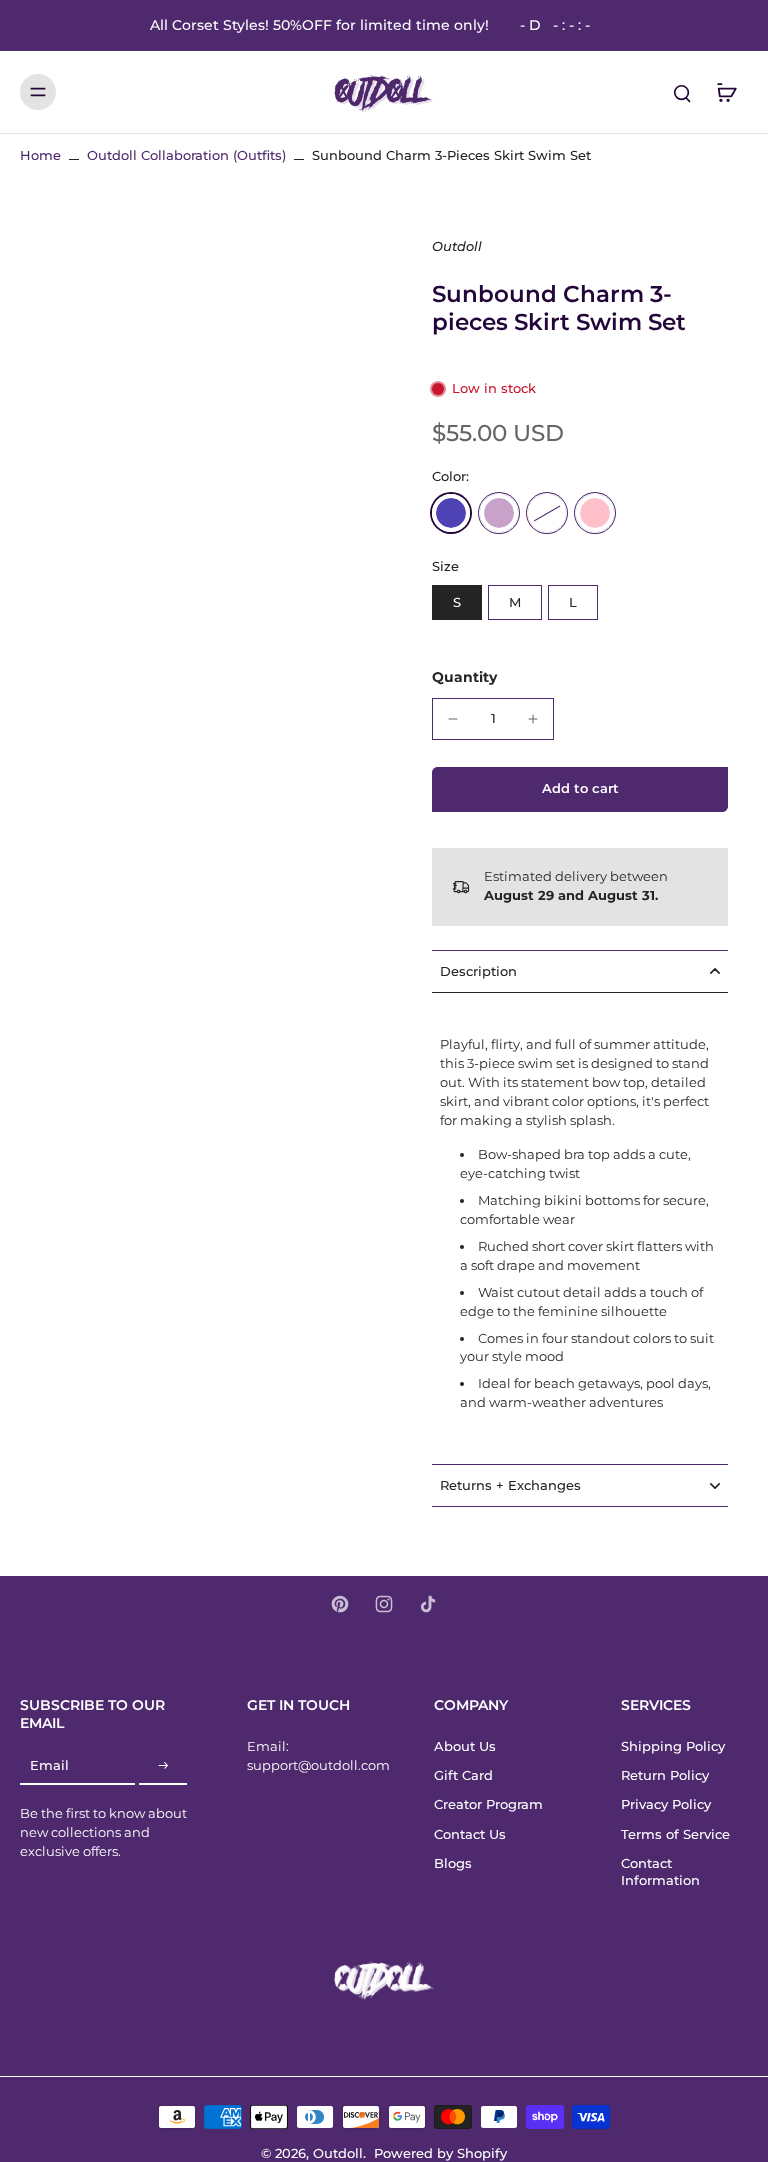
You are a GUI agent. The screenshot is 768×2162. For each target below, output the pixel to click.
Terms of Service (675, 1834)
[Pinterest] (340, 1604)
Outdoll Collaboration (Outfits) (186, 155)
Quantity (464, 677)
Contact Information (660, 1872)
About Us (465, 1746)
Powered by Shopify (440, 2153)
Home (40, 155)
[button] (580, 789)
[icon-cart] (726, 92)
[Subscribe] (163, 1766)
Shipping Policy (673, 1746)
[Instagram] (384, 1604)
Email (49, 1766)
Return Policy (665, 1775)
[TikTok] (428, 1604)
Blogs (453, 1863)
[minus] (453, 719)
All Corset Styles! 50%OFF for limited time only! (370, 25)
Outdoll (338, 2153)
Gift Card (463, 1775)
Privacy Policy (666, 1804)
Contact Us (470, 1834)
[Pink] (595, 513)
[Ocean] (451, 513)
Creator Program (488, 1804)
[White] (547, 513)
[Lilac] (499, 513)
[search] (682, 92)
